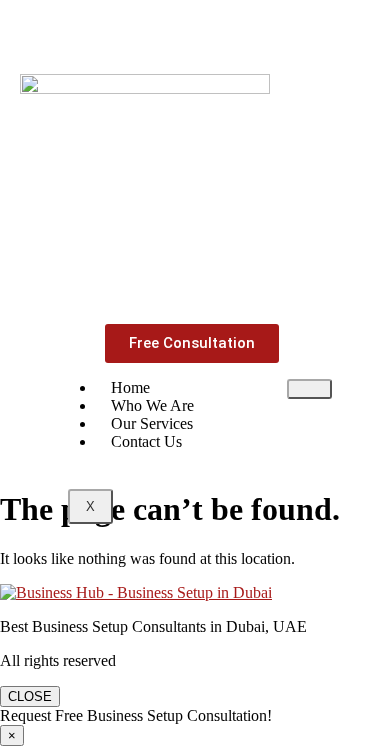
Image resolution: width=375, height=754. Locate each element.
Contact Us (146, 441)
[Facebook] (99, 32)
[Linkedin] (217, 32)
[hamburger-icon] (309, 389)
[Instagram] (158, 32)
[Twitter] (276, 32)
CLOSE (30, 696)
